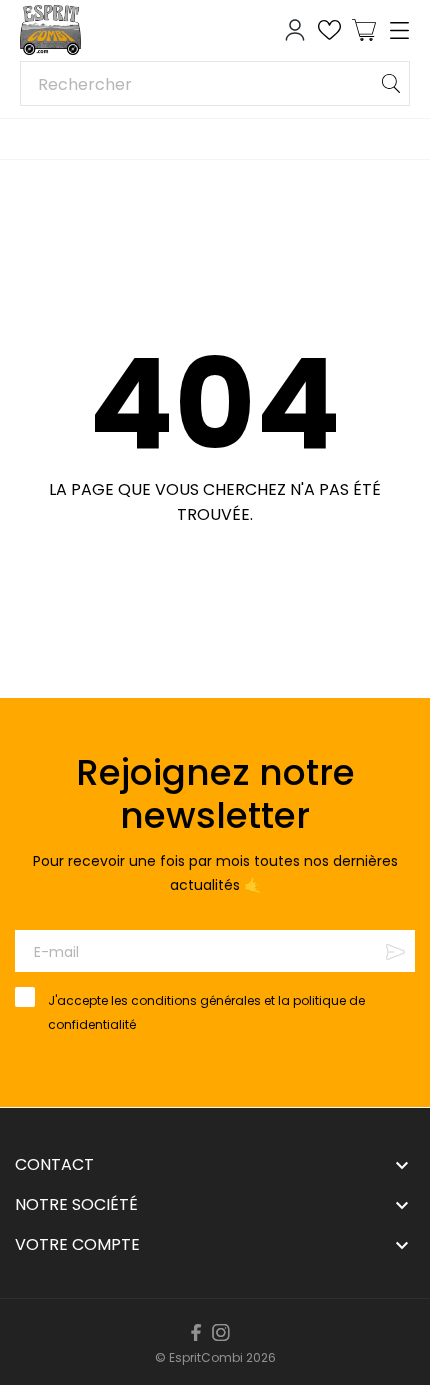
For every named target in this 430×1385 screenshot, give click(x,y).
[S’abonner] (395, 951)
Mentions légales (207, 1322)
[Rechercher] (391, 83)
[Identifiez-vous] (295, 30)
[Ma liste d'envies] (329, 30)
